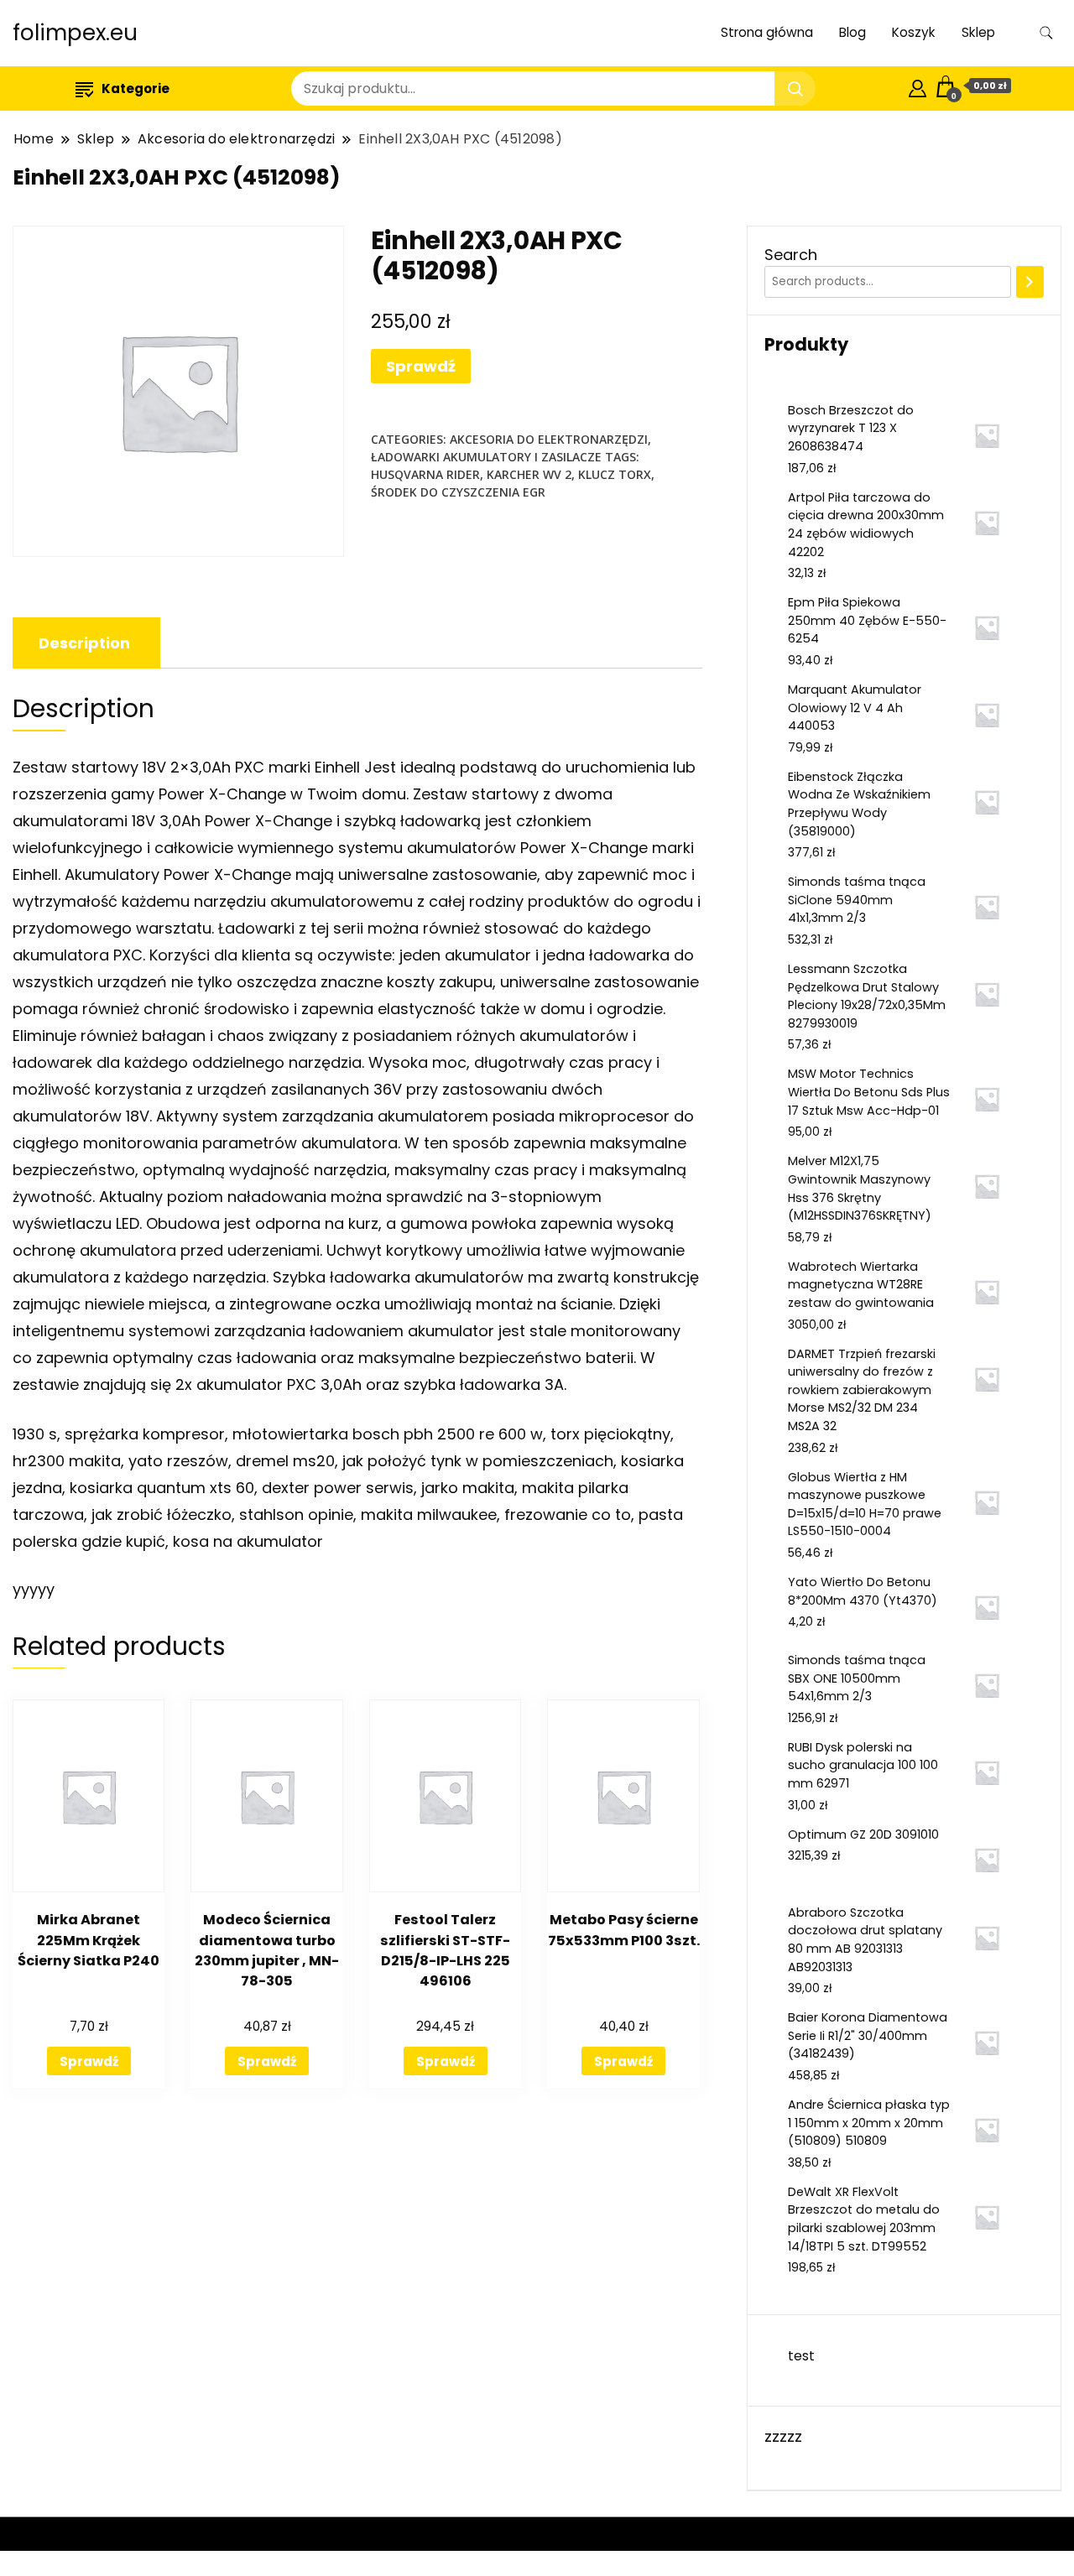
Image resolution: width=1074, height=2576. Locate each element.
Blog (852, 32)
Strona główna (767, 32)
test (801, 2356)
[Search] (1030, 282)
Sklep (978, 32)
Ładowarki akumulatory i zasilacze (486, 457)
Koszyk (914, 32)
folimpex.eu (75, 33)
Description (84, 643)
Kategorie (136, 88)
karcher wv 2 (529, 474)
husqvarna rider (425, 474)
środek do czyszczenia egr (458, 492)
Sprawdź (421, 366)
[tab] (84, 643)
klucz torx (615, 474)
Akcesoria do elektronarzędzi (549, 439)
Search (791, 255)
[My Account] (918, 86)
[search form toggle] (1046, 33)
